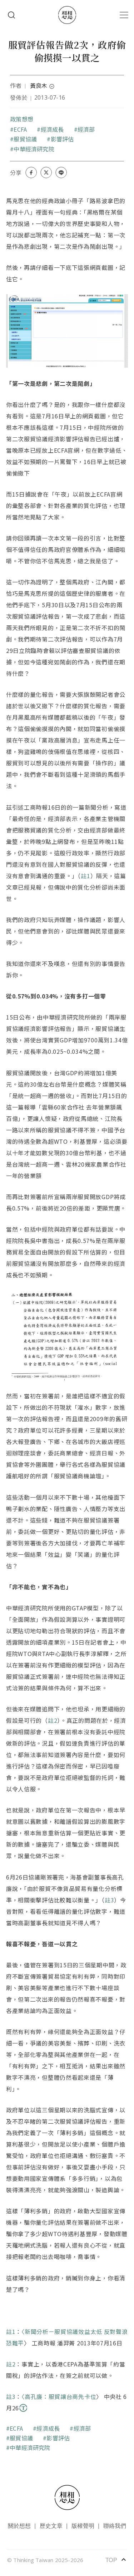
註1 (85, 876)
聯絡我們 (115, 2525)
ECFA (20, 129)
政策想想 (22, 119)
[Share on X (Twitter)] (46, 172)
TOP (116, 2560)
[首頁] (67, 15)
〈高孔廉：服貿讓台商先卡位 (59, 2396)
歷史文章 (51, 2525)
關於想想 (19, 2525)
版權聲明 (83, 2525)
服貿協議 (25, 139)
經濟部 (86, 129)
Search (11, 15)
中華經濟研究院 (34, 149)
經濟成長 (52, 129)
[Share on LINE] (61, 172)
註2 (53, 1720)
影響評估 (62, 139)
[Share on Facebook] (31, 172)
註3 (109, 1900)
